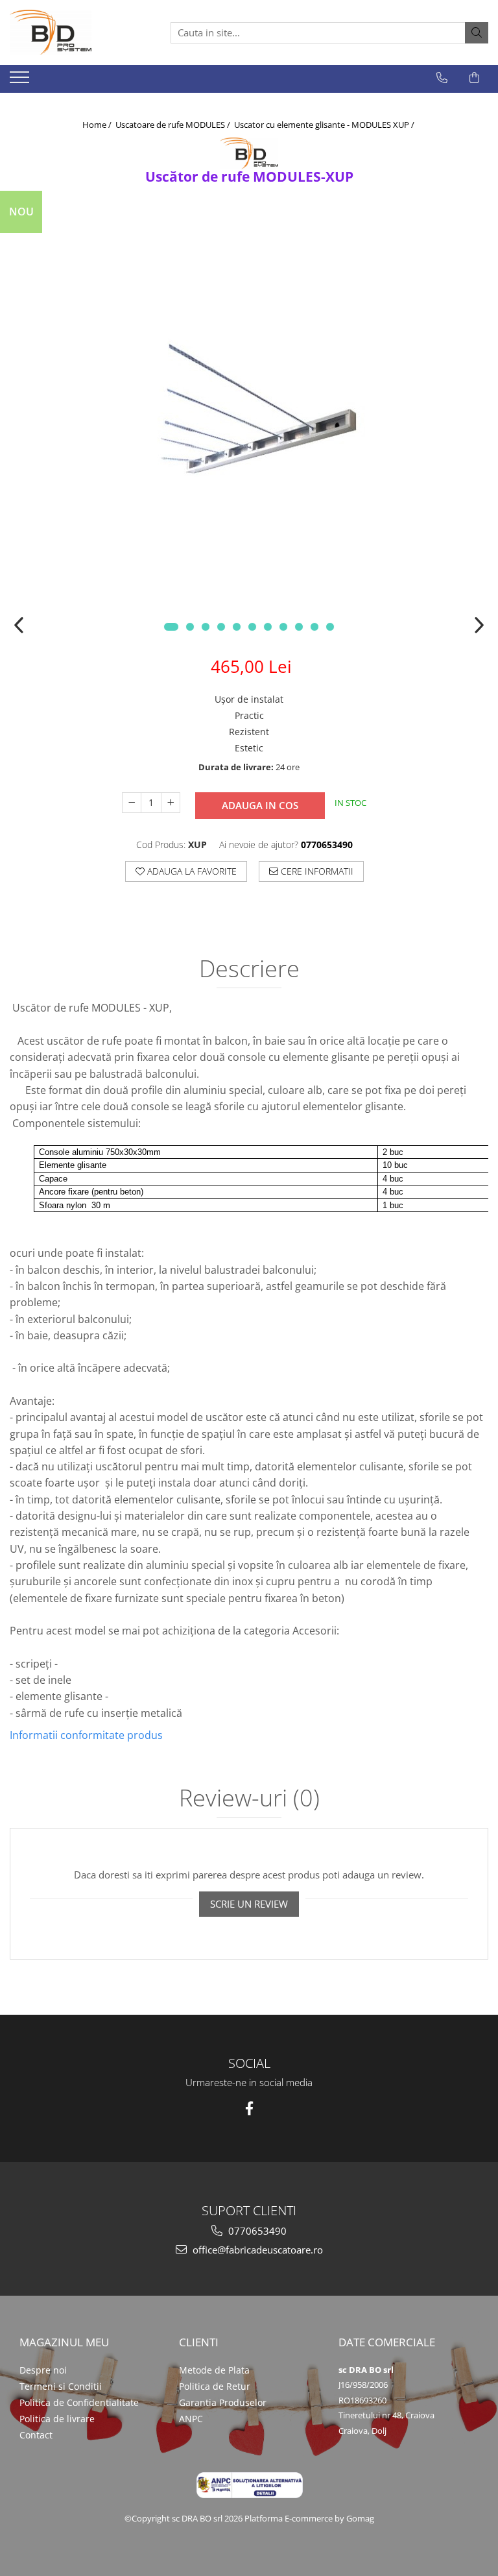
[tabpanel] (249, 418)
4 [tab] (221, 627)
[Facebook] (249, 2108)
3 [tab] (206, 627)
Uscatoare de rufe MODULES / (174, 125)
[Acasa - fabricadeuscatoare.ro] (75, 32)
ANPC (191, 2419)
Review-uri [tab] (249, 1799)
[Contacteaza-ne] (442, 78)
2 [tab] (190, 627)
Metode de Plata (214, 2370)
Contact (36, 2435)
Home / (98, 125)
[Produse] (21, 81)
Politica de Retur (215, 2386)
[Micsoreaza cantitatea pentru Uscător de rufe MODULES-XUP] (132, 803)
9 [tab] (299, 627)
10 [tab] (314, 627)
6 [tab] (252, 627)
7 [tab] (268, 627)
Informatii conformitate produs (86, 1735)
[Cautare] (477, 33)
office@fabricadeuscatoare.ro (256, 2250)
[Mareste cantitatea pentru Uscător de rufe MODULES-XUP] (171, 803)
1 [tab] (171, 627)
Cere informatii (316, 871)
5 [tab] (237, 627)
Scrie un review (249, 1904)
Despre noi (43, 2370)
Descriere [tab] (249, 970)
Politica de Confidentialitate (79, 2402)
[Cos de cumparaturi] (474, 78)
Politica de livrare (57, 2419)
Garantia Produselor (223, 2402)
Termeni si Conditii (61, 2386)
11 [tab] (330, 627)
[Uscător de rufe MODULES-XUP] (249, 418)
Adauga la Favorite (191, 871)
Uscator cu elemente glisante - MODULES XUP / (325, 125)
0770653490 (256, 2231)
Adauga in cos (260, 805)
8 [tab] (283, 627)
